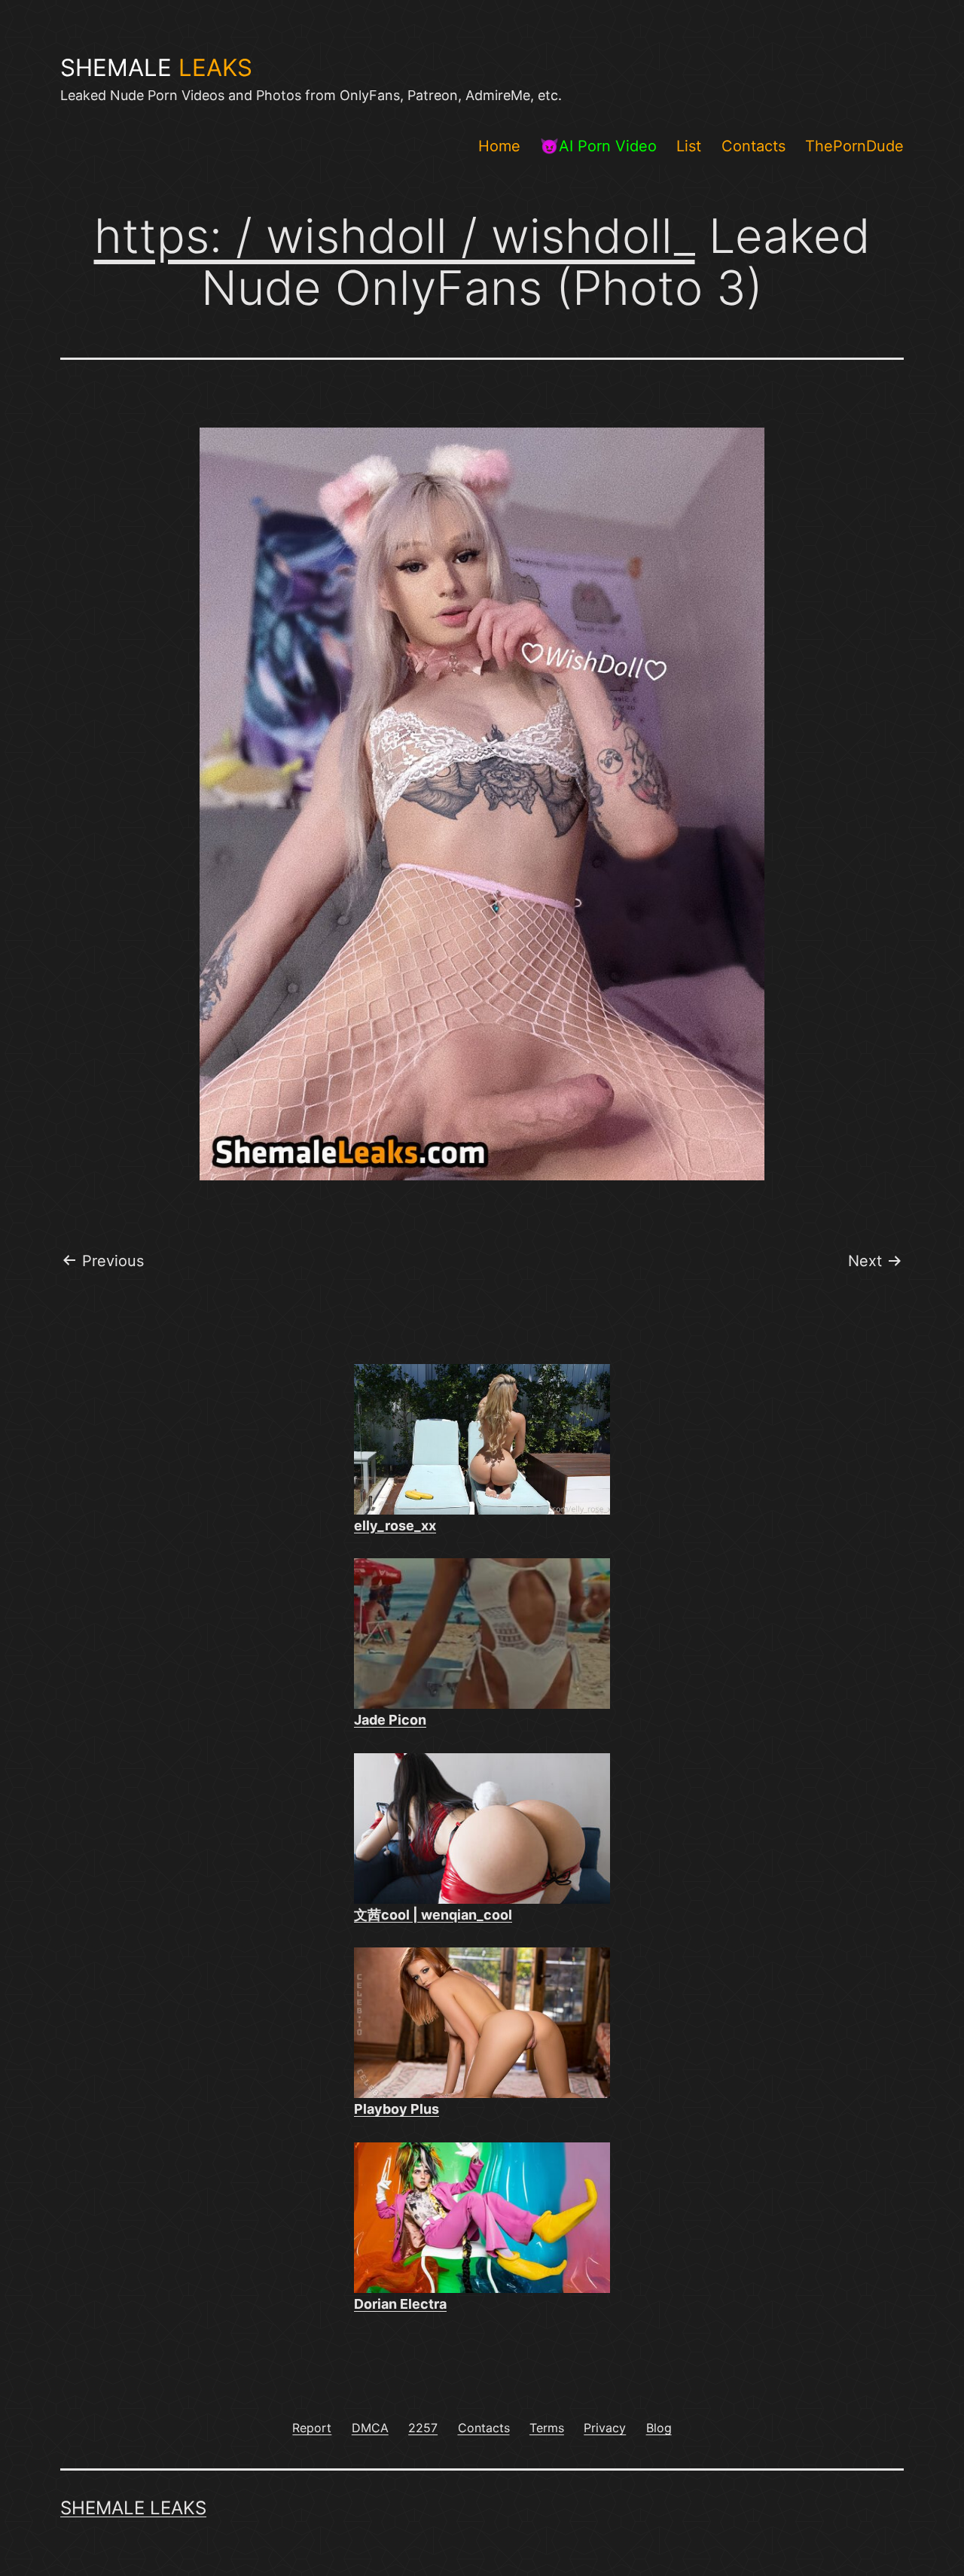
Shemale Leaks (133, 2508)
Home (499, 146)
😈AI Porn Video (598, 146)
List (689, 146)
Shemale (156, 68)
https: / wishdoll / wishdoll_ (395, 236)
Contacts (754, 146)
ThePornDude (854, 146)
